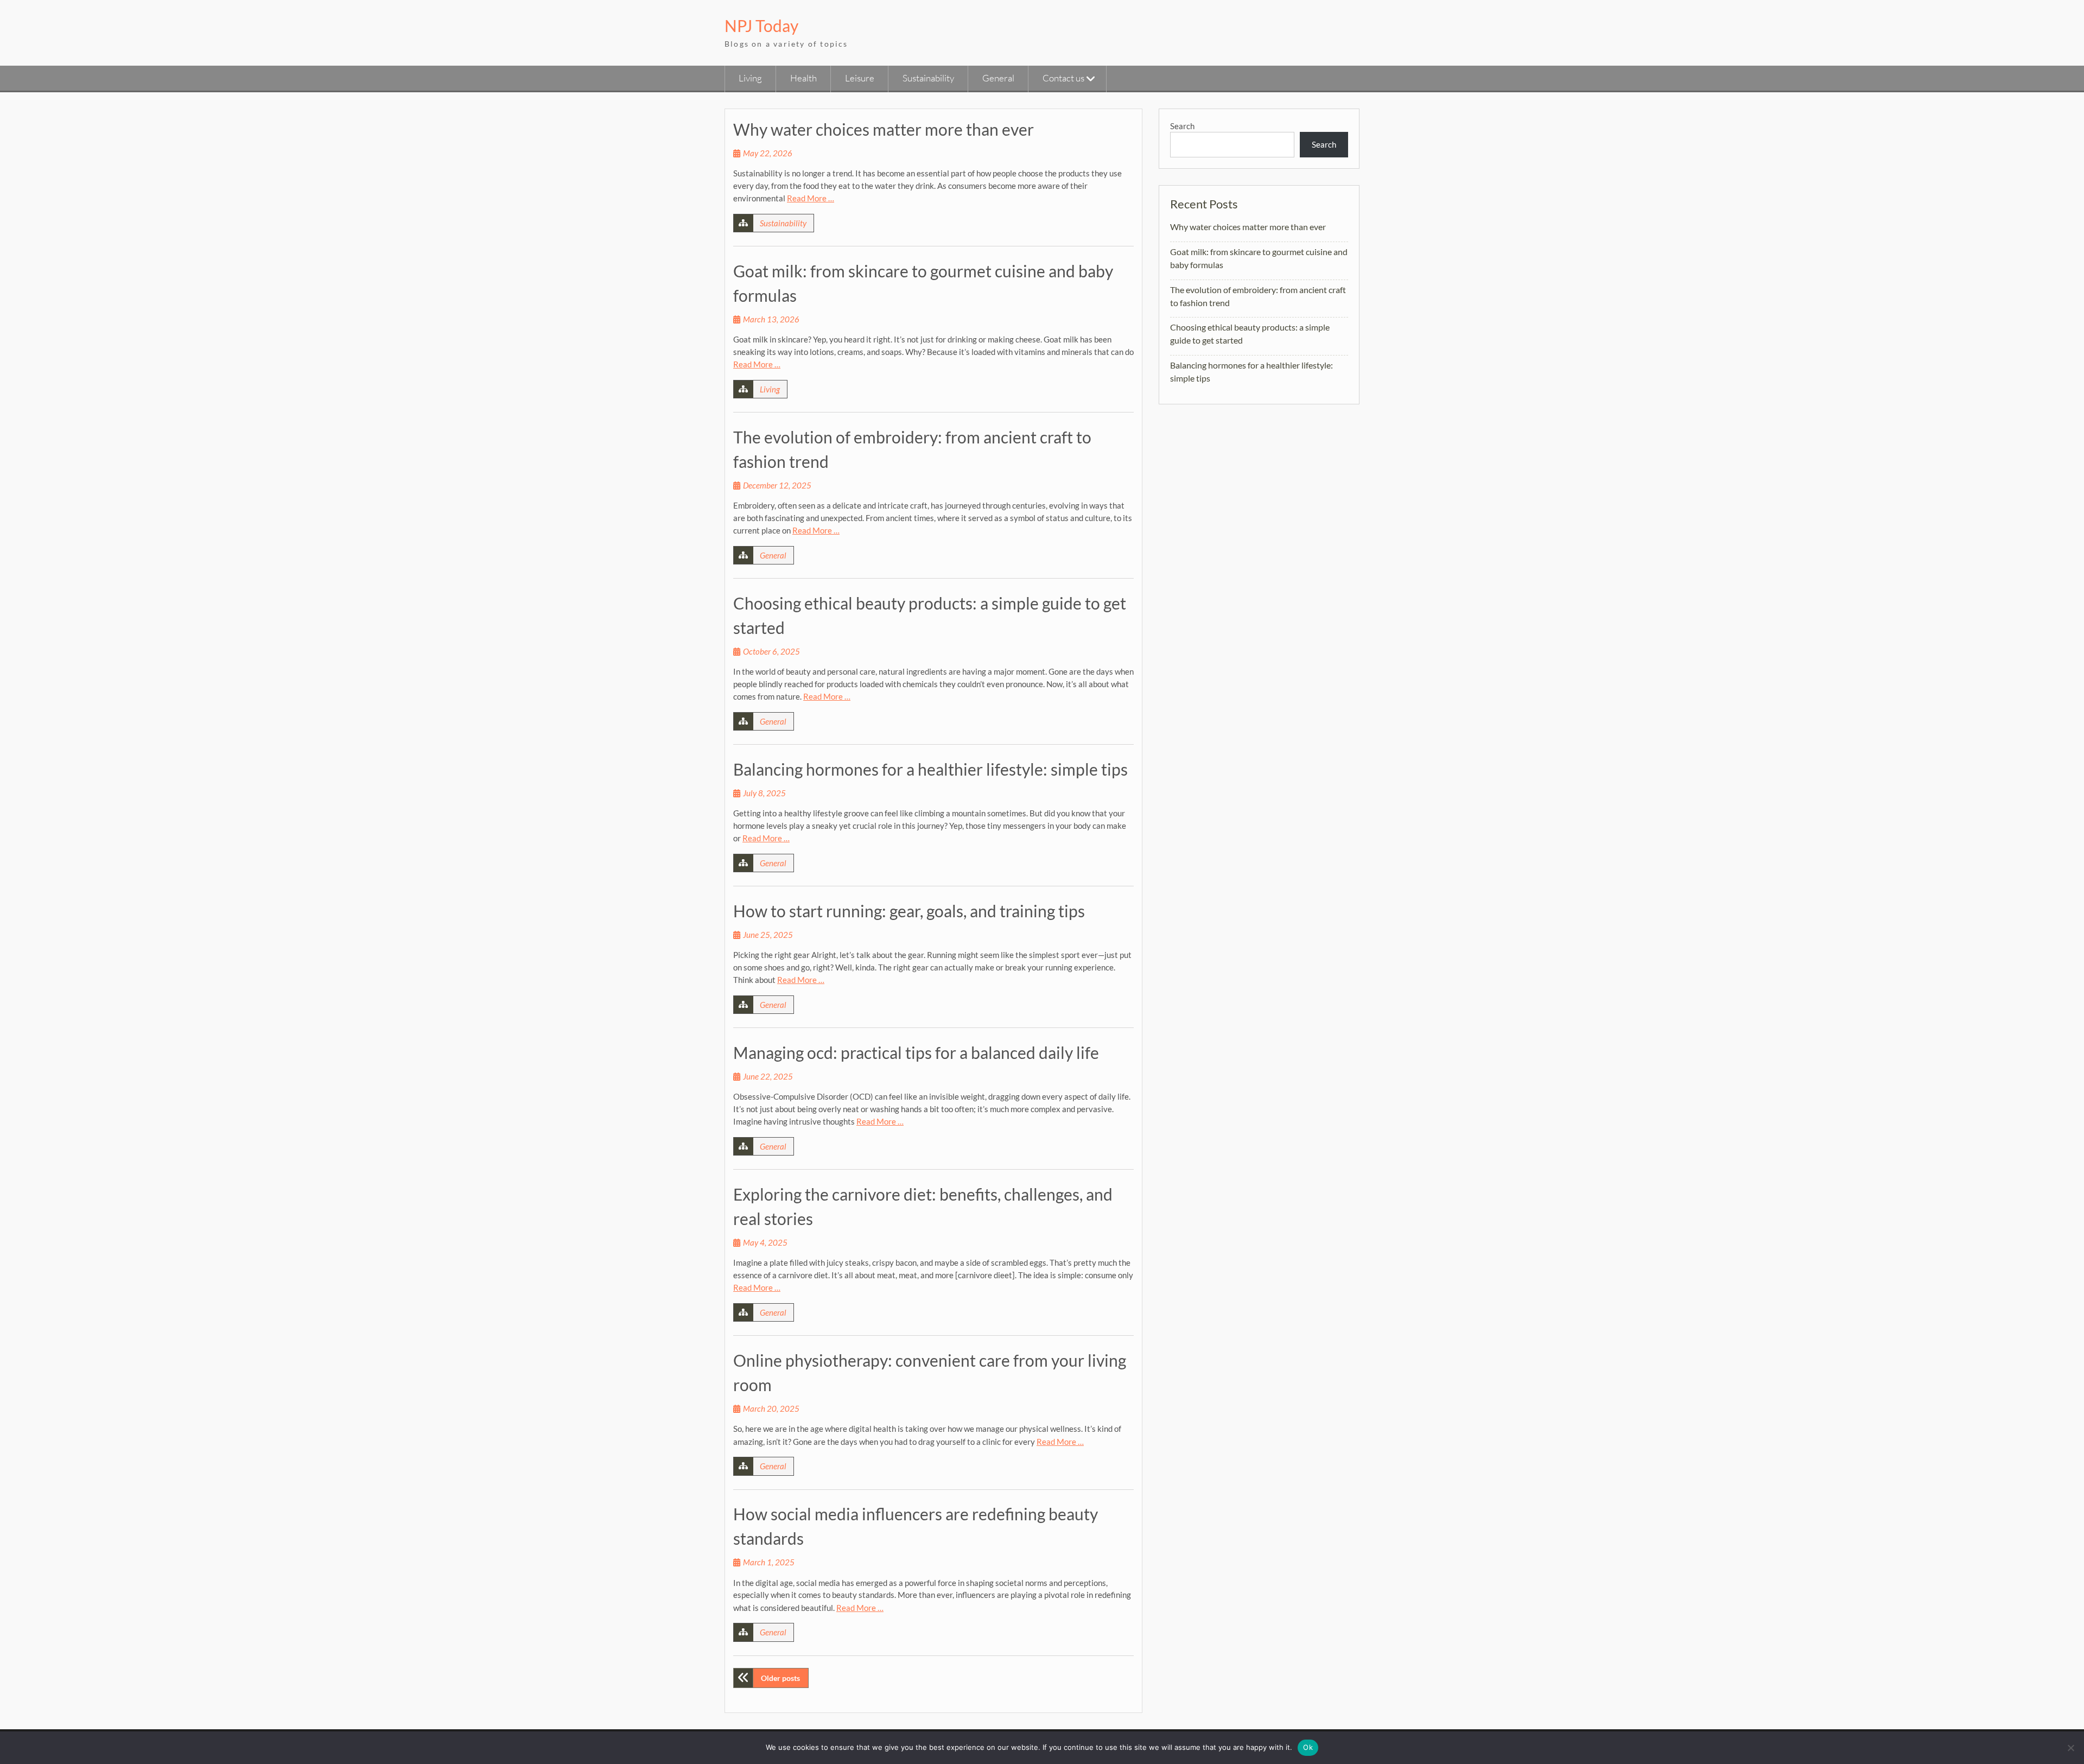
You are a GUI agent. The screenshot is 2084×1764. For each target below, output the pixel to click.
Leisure (860, 78)
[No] (2070, 1748)
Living (750, 78)
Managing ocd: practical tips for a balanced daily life (916, 1052)
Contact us (1063, 78)
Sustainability (928, 78)
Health (803, 78)
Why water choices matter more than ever (884, 129)
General (998, 78)
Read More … (811, 198)
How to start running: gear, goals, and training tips (909, 911)
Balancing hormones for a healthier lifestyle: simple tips (930, 769)
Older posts (780, 1678)
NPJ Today (761, 26)
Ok (1308, 1747)
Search (1182, 126)
